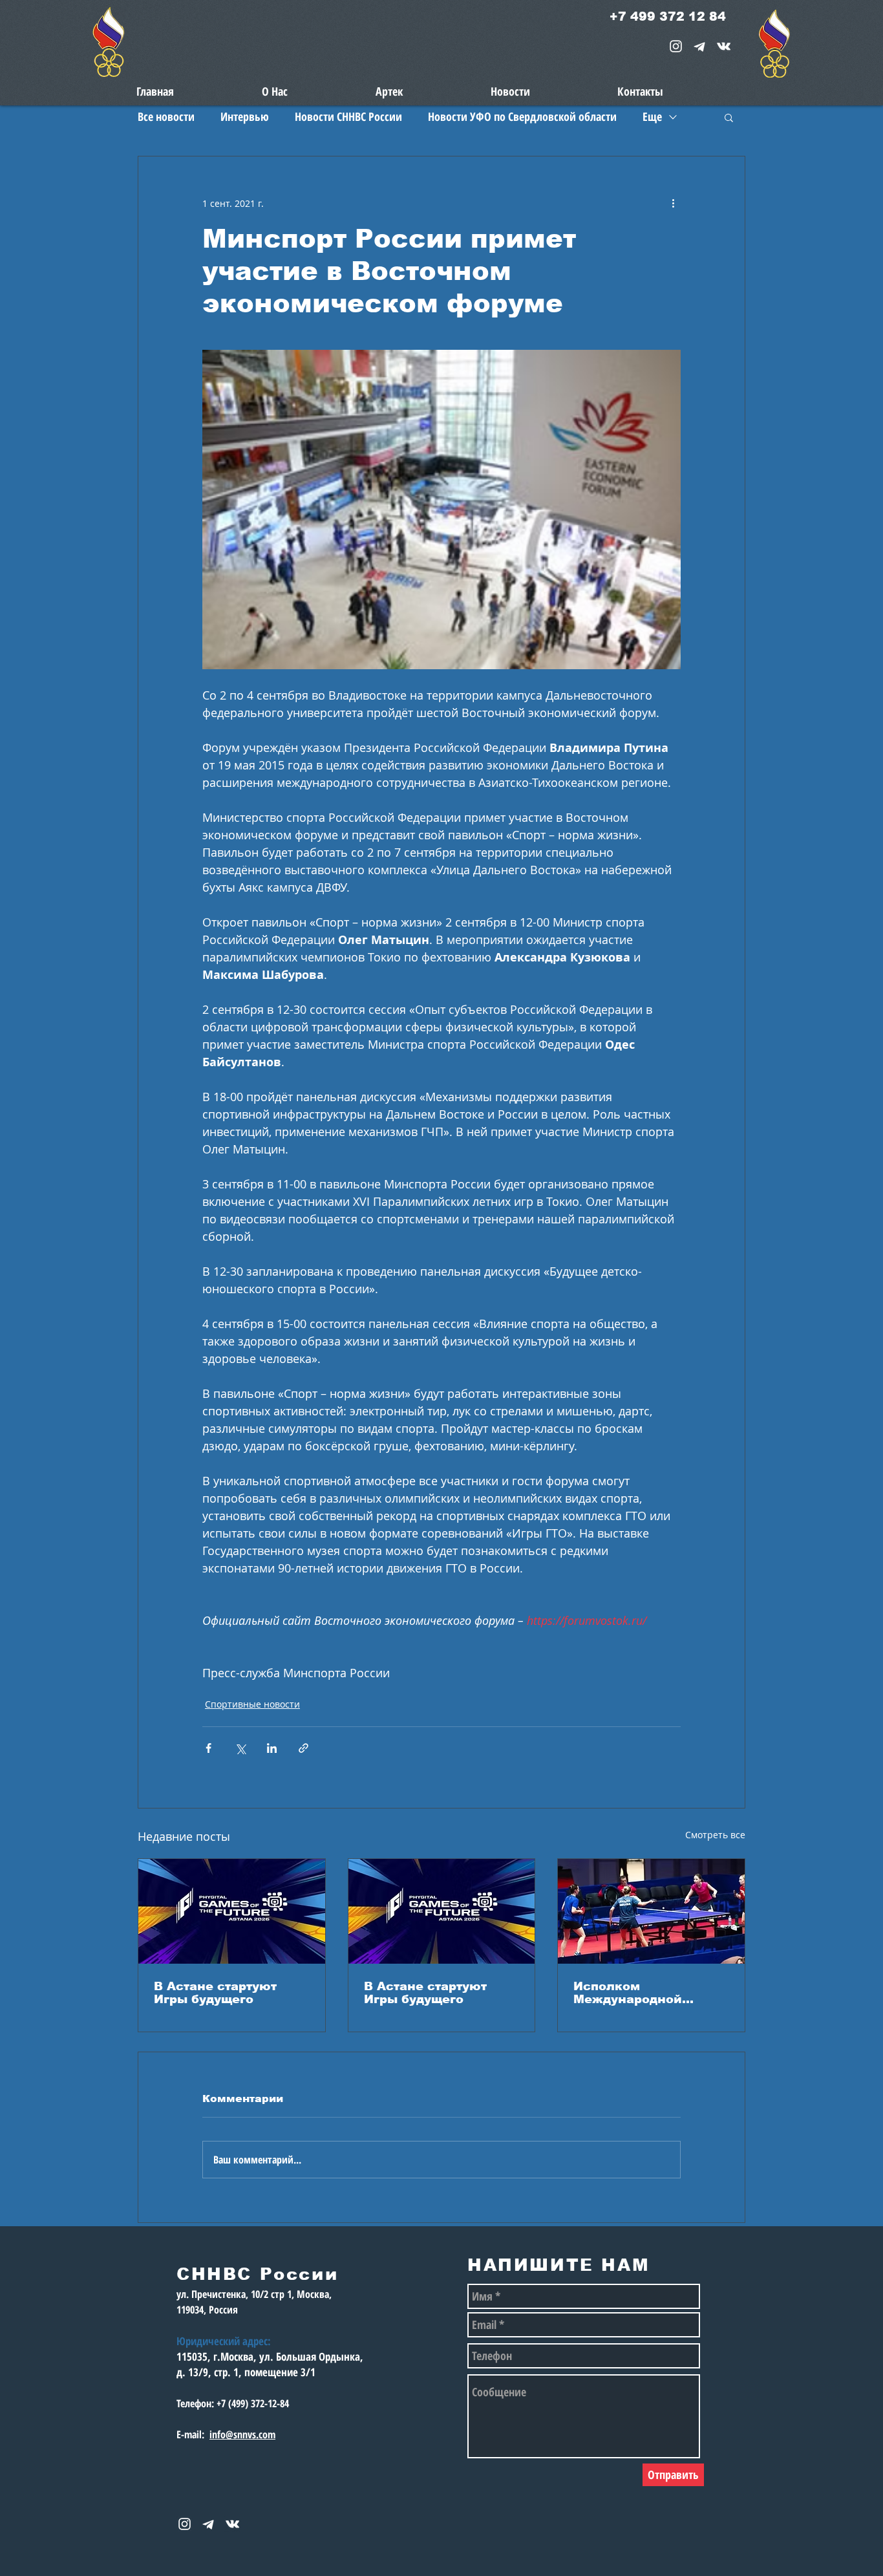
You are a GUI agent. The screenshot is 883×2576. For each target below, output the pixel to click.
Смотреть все (715, 1835)
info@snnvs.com (242, 2434)
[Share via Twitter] (240, 1748)
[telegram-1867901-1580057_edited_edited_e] (700, 46)
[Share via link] (303, 1748)
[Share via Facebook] (208, 1748)
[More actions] (673, 203)
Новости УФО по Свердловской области (522, 116)
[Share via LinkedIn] (272, 1748)
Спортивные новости (252, 1704)
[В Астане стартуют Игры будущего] (232, 1911)
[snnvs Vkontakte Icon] (724, 46)
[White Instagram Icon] (676, 46)
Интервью (245, 116)
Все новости (166, 116)
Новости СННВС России (348, 116)
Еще (652, 116)
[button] (729, 117)
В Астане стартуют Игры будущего (215, 1993)
